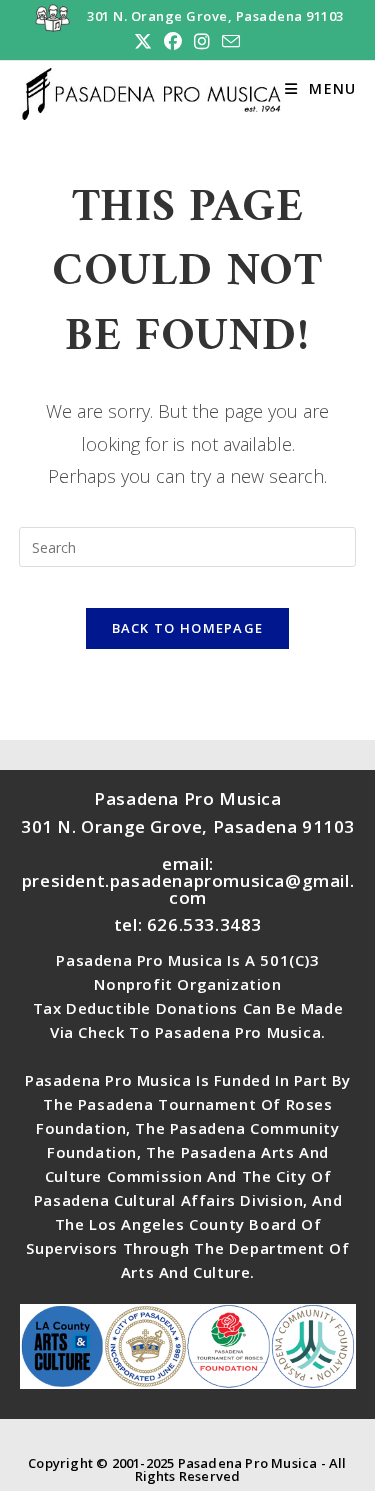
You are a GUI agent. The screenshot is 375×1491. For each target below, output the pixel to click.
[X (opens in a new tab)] (143, 41)
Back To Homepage (188, 628)
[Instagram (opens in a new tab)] (202, 41)
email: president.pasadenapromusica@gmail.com (188, 880)
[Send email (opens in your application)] (228, 41)
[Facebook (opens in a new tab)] (173, 41)
